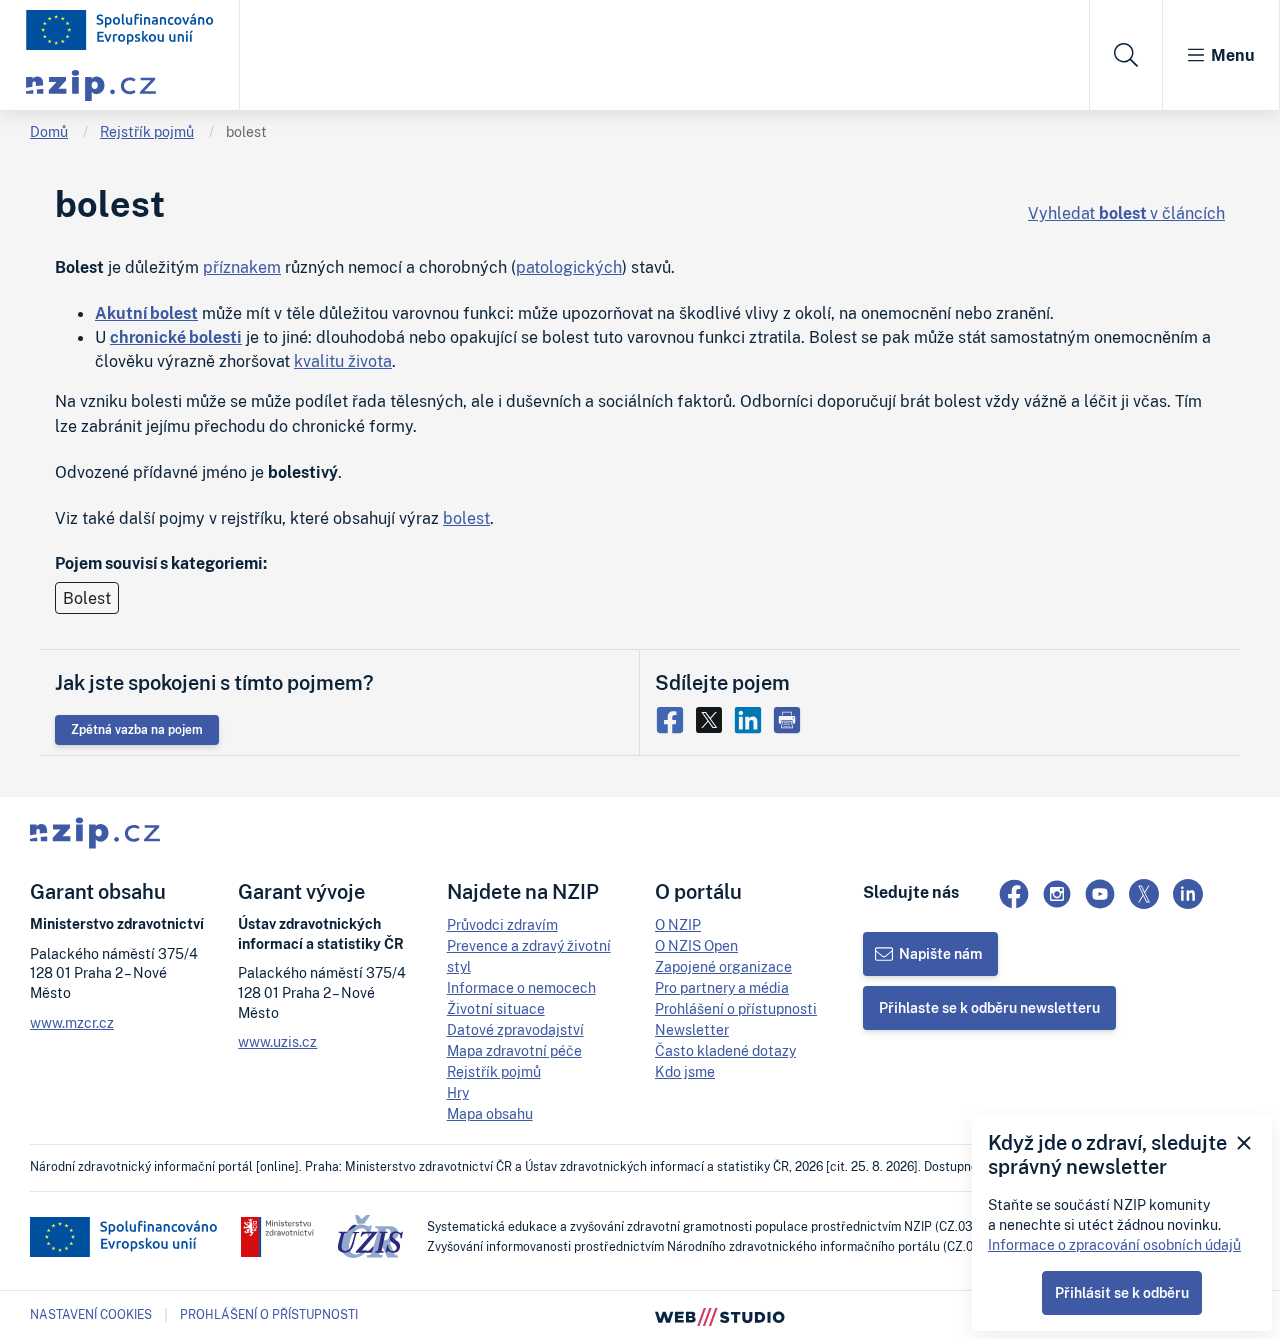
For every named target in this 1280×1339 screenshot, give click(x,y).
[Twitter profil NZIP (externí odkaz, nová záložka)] (1144, 894)
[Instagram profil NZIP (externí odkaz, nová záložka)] (1057, 894)
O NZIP (678, 924)
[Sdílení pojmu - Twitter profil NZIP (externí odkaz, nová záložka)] (713, 718)
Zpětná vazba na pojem (137, 729)
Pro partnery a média (722, 987)
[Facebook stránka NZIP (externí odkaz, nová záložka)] (1014, 894)
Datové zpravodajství (515, 1029)
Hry (458, 1092)
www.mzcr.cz (72, 1022)
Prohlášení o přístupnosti (736, 1008)
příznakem (242, 267)
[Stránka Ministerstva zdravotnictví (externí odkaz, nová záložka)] (277, 1237)
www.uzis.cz (277, 1041)
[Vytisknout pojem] (789, 718)
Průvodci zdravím (502, 924)
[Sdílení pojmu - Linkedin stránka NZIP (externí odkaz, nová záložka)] (752, 718)
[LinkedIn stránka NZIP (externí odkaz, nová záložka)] (1188, 894)
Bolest (87, 598)
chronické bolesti (176, 337)
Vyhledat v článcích (1126, 213)
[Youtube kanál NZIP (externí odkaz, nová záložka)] (1100, 894)
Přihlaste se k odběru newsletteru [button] (989, 1007)
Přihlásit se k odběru (1122, 1292)
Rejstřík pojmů (147, 131)
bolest (246, 131)
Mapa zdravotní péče (514, 1050)
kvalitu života (343, 361)
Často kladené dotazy (725, 1050)
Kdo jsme (685, 1071)
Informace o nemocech (521, 987)
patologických (569, 267)
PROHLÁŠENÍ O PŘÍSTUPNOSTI (269, 1314)
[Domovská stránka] (120, 30)
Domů (49, 131)
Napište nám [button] (940, 953)
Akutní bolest (146, 313)
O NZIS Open (696, 945)
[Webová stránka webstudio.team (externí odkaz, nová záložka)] (720, 1315)
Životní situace (496, 1008)
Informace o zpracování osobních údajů (1114, 1244)
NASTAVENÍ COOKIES (91, 1315)
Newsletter (692, 1029)
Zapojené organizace (723, 966)
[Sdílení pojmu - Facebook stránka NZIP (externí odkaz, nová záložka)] (674, 718)
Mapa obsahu (490, 1113)
